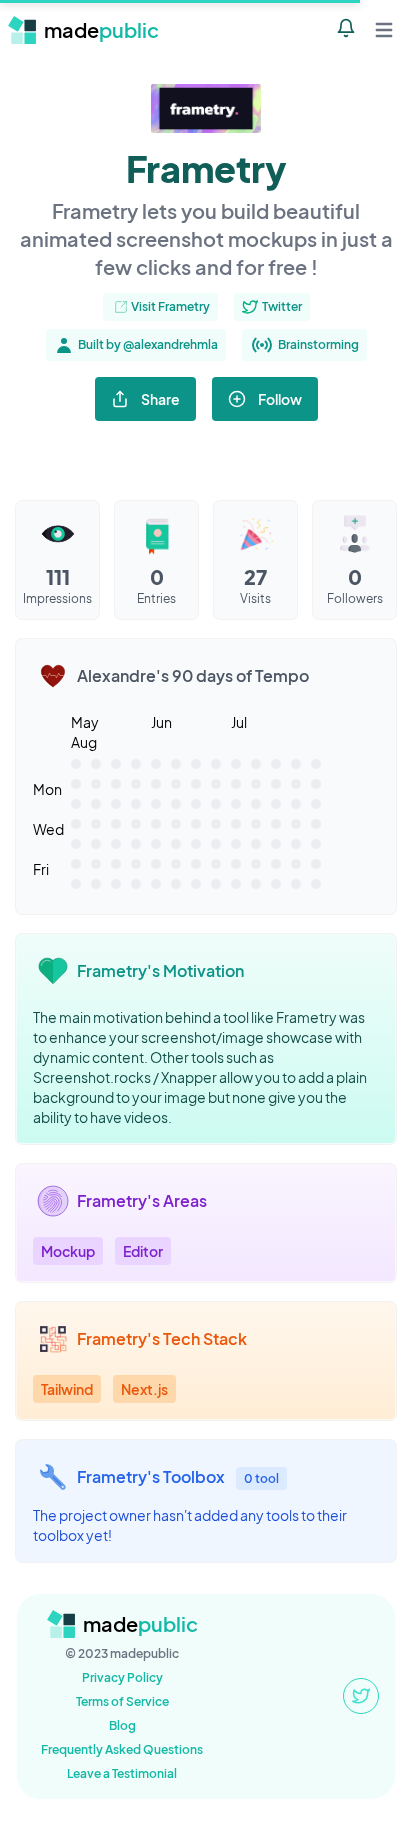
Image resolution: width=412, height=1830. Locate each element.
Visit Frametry (170, 306)
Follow (280, 399)
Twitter (282, 306)
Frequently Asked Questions (122, 1749)
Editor (143, 1251)
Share (160, 399)
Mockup (68, 1251)
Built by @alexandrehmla (148, 344)
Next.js (144, 1389)
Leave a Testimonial (122, 1773)
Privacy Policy (122, 1677)
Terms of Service (122, 1701)
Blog (122, 1725)
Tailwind (67, 1389)
